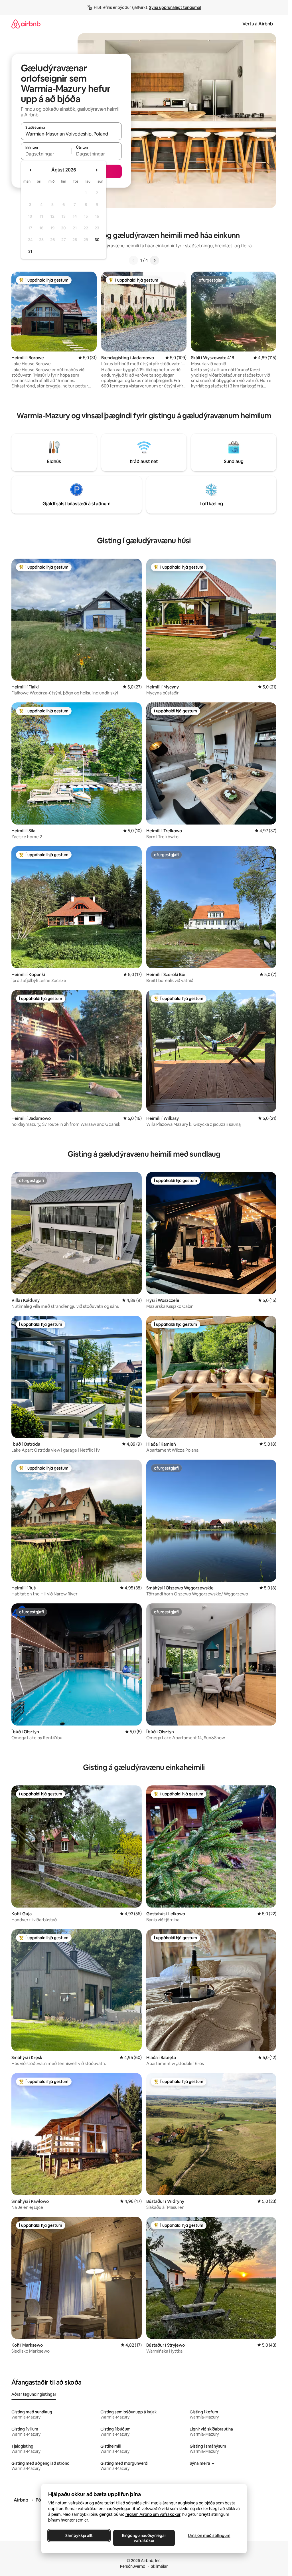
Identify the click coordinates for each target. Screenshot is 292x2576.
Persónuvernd (133, 2566)
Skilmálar (159, 2566)
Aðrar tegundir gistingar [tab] (34, 2394)
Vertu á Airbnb (258, 24)
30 (97, 240)
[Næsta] (155, 260)
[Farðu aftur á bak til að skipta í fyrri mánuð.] (31, 170)
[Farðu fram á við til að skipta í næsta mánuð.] (96, 170)
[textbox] (46, 154)
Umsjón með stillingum (209, 2535)
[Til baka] (133, 260)
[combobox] (71, 134)
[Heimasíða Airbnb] (26, 24)
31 (30, 251)
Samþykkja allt (79, 2535)
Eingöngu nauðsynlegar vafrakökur (144, 2538)
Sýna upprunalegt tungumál (175, 7)
